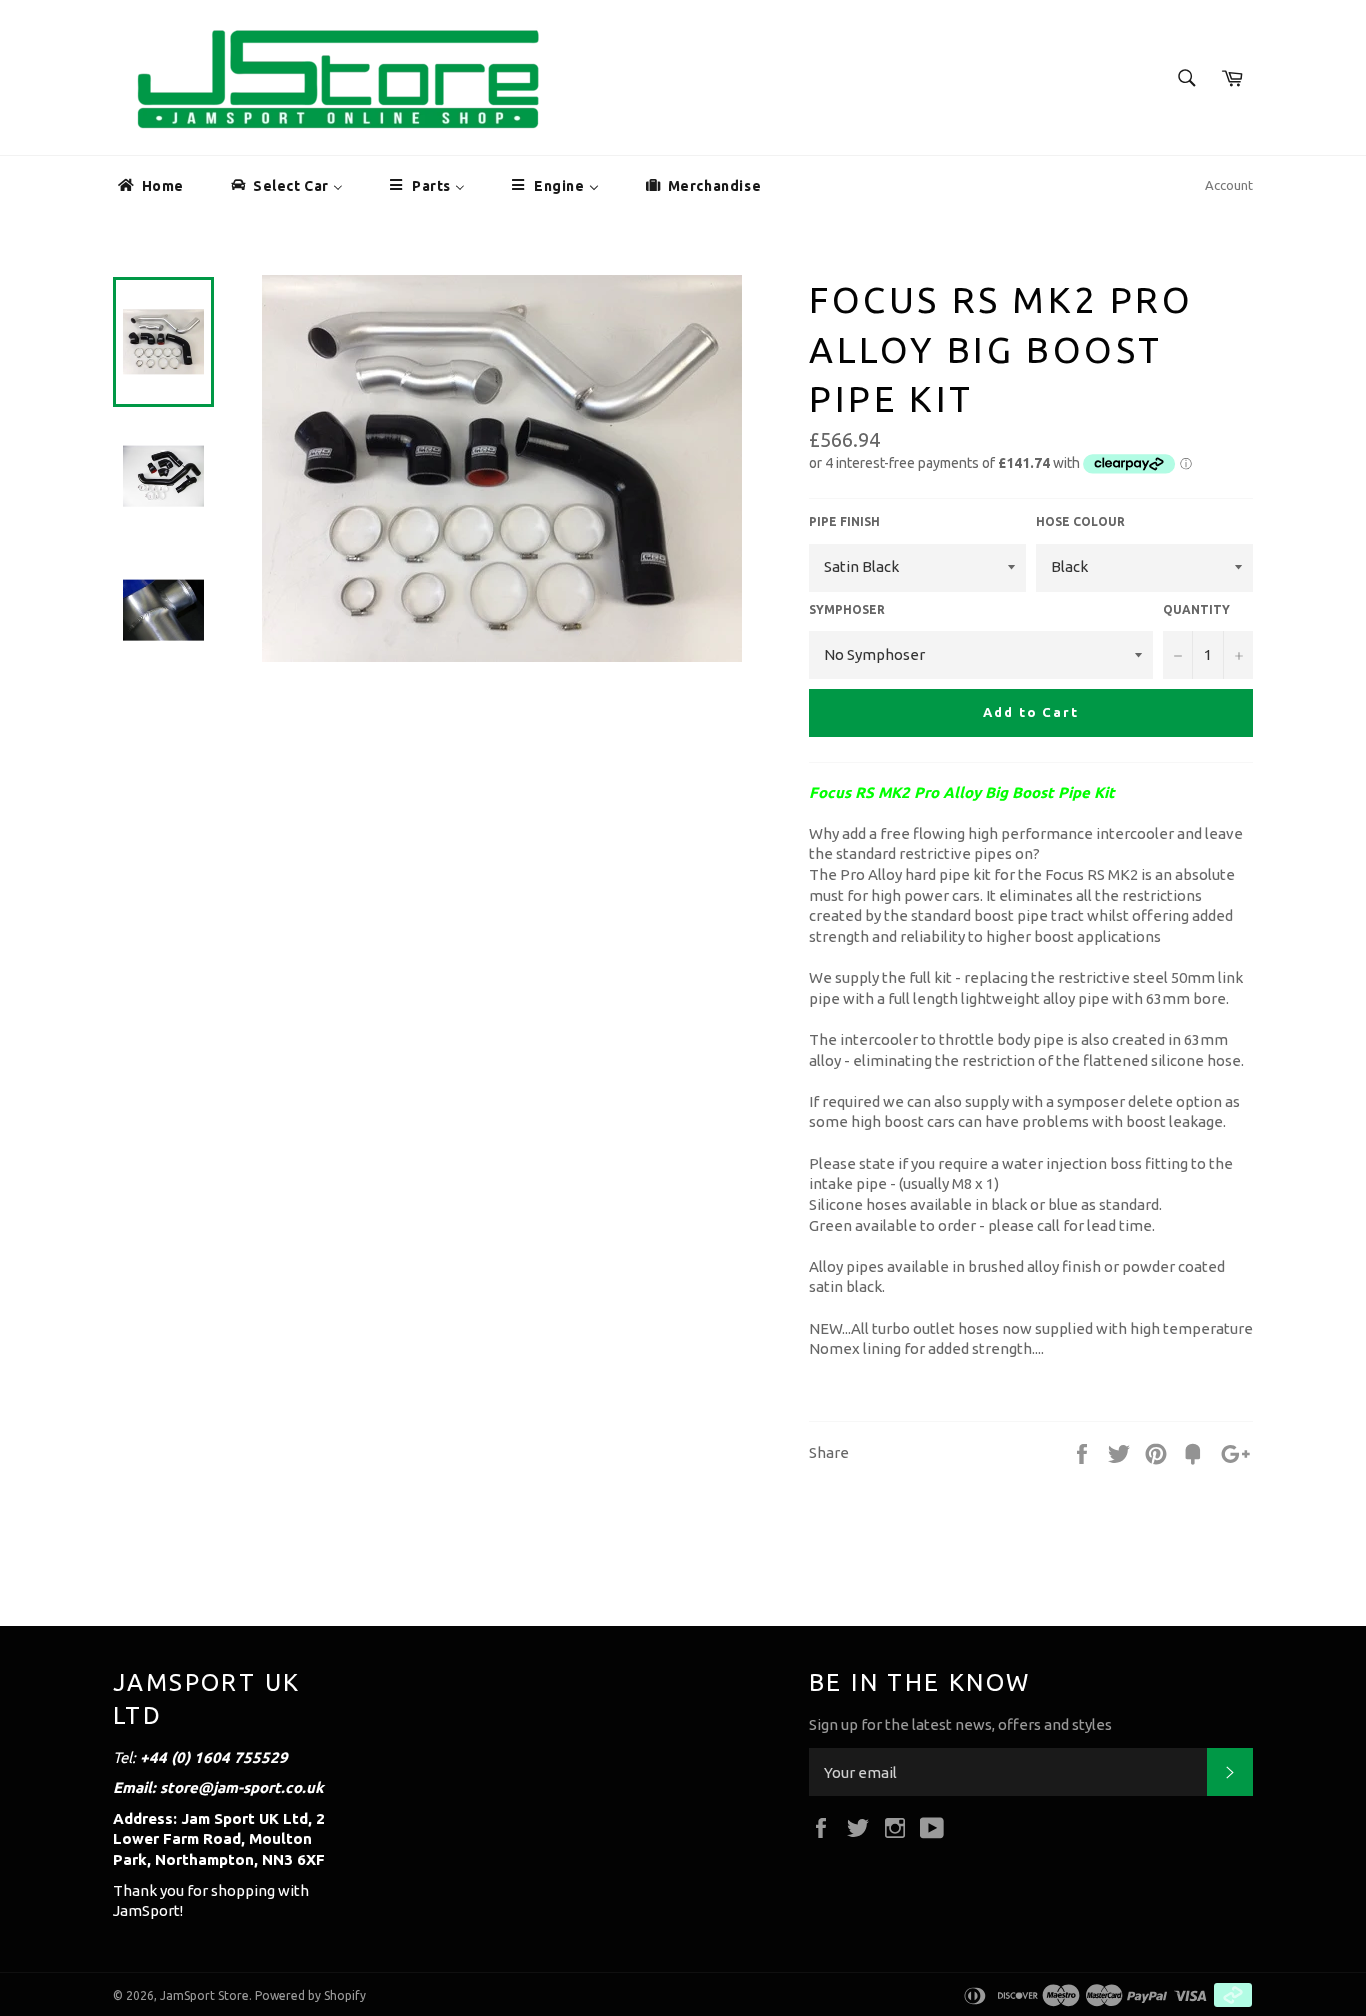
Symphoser (847, 609)
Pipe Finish (844, 521)
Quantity (1196, 609)
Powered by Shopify (310, 1995)
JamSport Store (204, 1995)
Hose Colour (1080, 521)
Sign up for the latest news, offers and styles (960, 1724)
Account (1229, 185)
